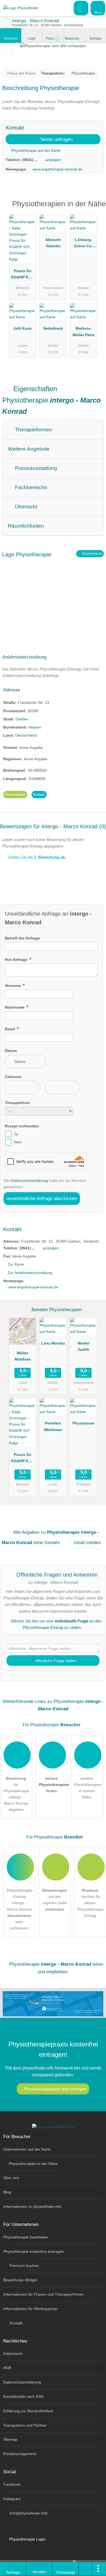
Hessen (35, 727)
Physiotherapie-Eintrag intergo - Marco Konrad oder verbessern (20, 1909)
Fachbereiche (30, 487)
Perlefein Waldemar (53, 1426)
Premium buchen (24, 2266)
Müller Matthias (23, 1356)
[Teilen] (86, 2569)
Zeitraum (13, 1077)
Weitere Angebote (29, 449)
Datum (11, 1051)
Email (10, 1029)
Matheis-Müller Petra (84, 331)
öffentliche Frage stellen (55, 1661)
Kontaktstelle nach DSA (23, 2397)
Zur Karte (16, 1264)
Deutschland (26, 735)
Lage (32, 39)
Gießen (22, 719)
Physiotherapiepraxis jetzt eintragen (55, 2089)
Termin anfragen (56, 139)
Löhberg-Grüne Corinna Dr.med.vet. (83, 244)
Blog (7, 2192)
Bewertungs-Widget (20, 2280)
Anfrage (96, 39)
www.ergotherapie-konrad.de (57, 169)
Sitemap (10, 2439)
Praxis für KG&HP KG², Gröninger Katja (23, 275)
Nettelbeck (53, 328)
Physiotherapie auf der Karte (35, 150)
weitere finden (53, 1785)
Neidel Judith (83, 1346)
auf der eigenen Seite (55, 1900)
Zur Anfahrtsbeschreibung (30, 1273)
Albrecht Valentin (53, 243)
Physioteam (83, 1423)
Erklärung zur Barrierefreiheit (28, 2411)
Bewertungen (75, 39)
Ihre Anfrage (17, 960)
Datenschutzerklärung (29, 1180)
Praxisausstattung (35, 468)
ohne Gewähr (47, 1542)
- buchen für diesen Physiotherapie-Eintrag (91, 1903)
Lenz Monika (53, 1343)
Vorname (13, 986)
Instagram (12, 2499)
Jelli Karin (23, 328)
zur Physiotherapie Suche (6, 23)
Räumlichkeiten (26, 526)
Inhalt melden (87, 1542)
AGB (7, 2368)
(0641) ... (30, 160)
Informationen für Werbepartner (31, 2309)
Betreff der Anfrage (22, 938)
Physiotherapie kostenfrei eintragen (34, 2251)
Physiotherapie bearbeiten (26, 2237)
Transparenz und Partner (25, 2425)
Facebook (12, 2484)
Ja (16, 1134)
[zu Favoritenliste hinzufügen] (7, 50)
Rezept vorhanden (22, 1126)
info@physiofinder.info (28, 2513)
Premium (95, 209)
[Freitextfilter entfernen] (81, 8)
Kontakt (39, 795)
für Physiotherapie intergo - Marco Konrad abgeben (16, 1794)
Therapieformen (33, 430)
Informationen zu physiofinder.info (32, 2206)
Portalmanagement (20, 2454)
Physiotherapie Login (27, 2539)
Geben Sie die (36, 857)
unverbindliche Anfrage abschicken (42, 1198)
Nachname (15, 1007)
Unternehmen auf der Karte (27, 2149)
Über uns (11, 2178)
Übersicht (11, 39)
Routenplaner (92, 554)
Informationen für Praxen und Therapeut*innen (43, 2294)
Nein (18, 1142)
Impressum (13, 2353)
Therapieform (17, 1103)
